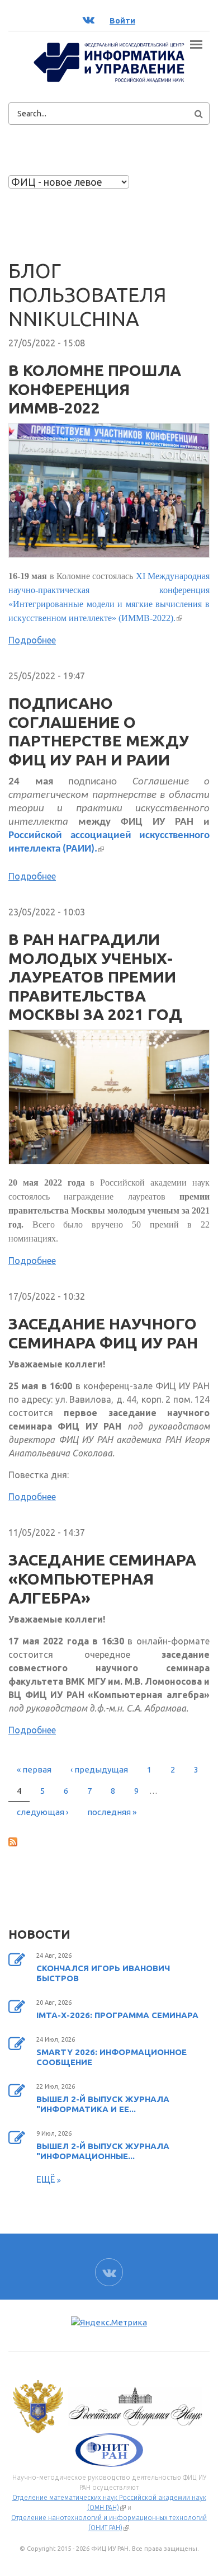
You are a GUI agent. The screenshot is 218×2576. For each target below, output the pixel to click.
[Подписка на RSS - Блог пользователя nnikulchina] (109, 1841)
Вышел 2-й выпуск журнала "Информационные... (103, 2151)
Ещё (47, 2179)
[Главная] (109, 62)
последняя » (112, 1812)
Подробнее (32, 640)
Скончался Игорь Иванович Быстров (103, 1973)
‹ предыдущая (99, 1769)
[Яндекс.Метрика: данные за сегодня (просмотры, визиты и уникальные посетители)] (109, 2323)
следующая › (42, 1812)
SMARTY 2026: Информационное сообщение (112, 2057)
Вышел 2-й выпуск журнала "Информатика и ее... (103, 2104)
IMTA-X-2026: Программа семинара (117, 2015)
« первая (34, 1769)
